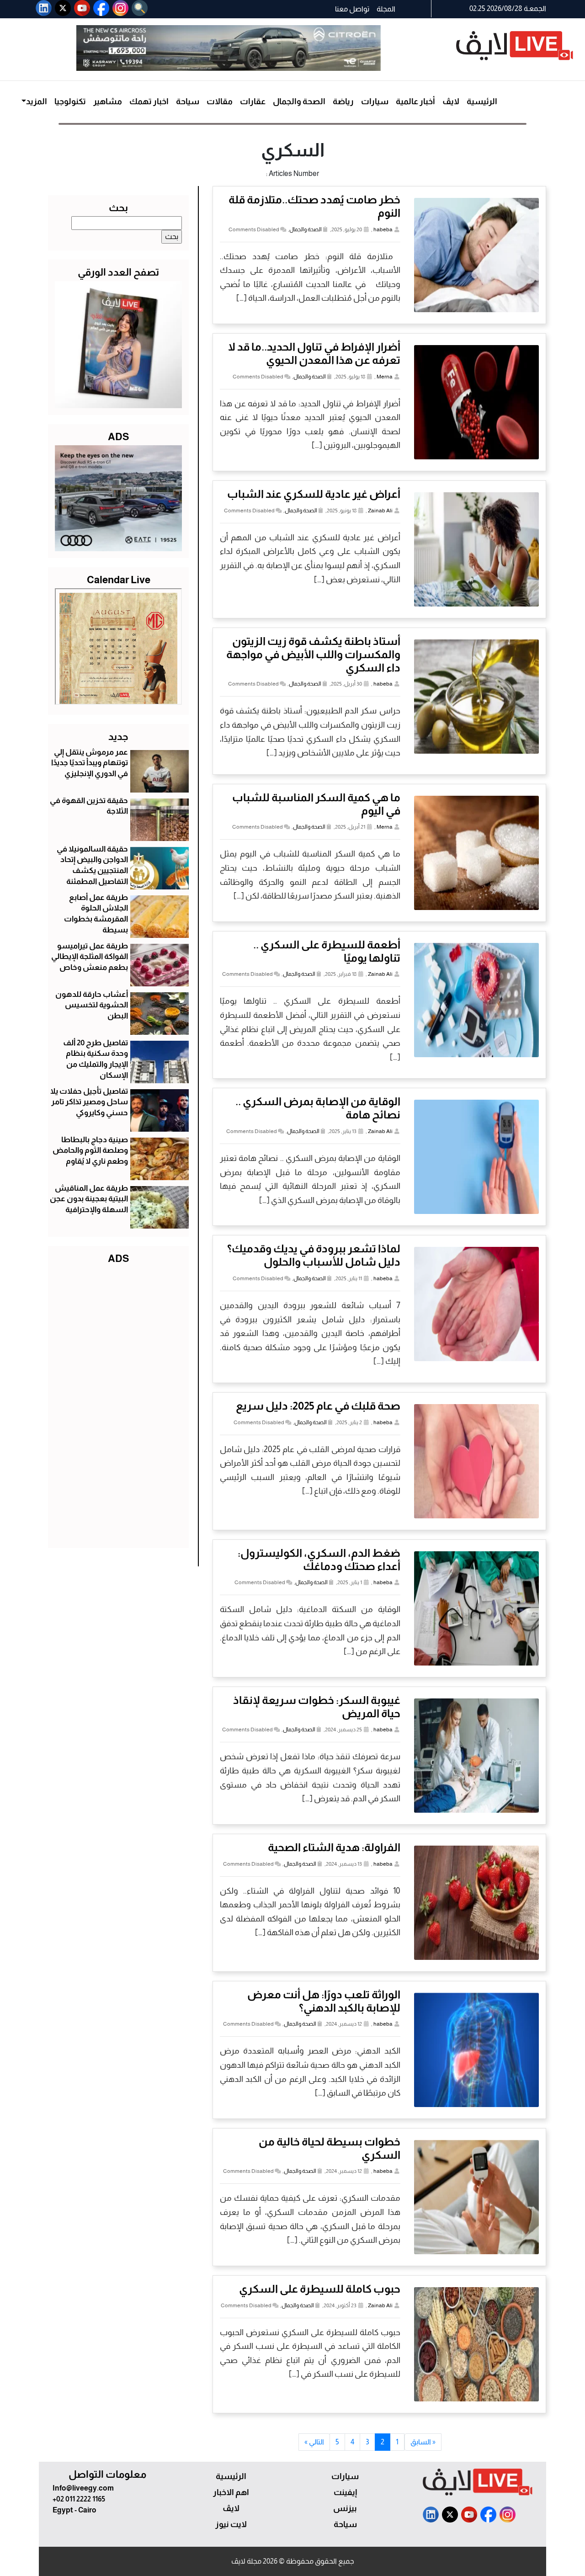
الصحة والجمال (299, 101)
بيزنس (345, 2508)
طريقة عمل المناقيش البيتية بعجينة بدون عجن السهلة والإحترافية (89, 1199)
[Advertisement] (118, 1404)
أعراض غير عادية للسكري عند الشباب (314, 494)
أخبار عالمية (415, 101)
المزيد (37, 101)
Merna (385, 377)
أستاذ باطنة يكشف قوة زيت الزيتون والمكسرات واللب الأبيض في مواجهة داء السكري (313, 654)
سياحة (188, 101)
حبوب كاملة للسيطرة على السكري (320, 2289)
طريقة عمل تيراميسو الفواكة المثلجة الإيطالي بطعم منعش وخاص (90, 957)
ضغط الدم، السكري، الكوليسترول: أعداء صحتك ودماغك (319, 1559)
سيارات (375, 101)
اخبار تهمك (149, 101)
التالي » (314, 2442)
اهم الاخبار (231, 2492)
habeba (383, 229)
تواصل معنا (352, 9)
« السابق (423, 2442)
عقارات (253, 101)
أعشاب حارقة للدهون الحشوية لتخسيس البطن (92, 1005)
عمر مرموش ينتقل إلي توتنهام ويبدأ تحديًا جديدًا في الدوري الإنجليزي (90, 763)
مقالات (220, 101)
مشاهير (108, 101)
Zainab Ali (380, 511)
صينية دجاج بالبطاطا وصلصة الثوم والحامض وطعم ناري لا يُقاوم (90, 1151)
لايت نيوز (231, 2524)
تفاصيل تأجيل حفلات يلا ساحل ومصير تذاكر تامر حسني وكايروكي (89, 1102)
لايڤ (451, 101)
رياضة (343, 101)
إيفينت (345, 2492)
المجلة (386, 9)
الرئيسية (482, 101)
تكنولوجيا (70, 101)
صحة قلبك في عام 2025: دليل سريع (318, 1406)
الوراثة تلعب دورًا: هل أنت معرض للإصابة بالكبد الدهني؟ (324, 2001)
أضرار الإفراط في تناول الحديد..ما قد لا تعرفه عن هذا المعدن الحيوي (314, 353)
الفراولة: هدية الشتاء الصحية (334, 1847)
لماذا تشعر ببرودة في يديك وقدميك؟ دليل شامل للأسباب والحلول (314, 1255)
